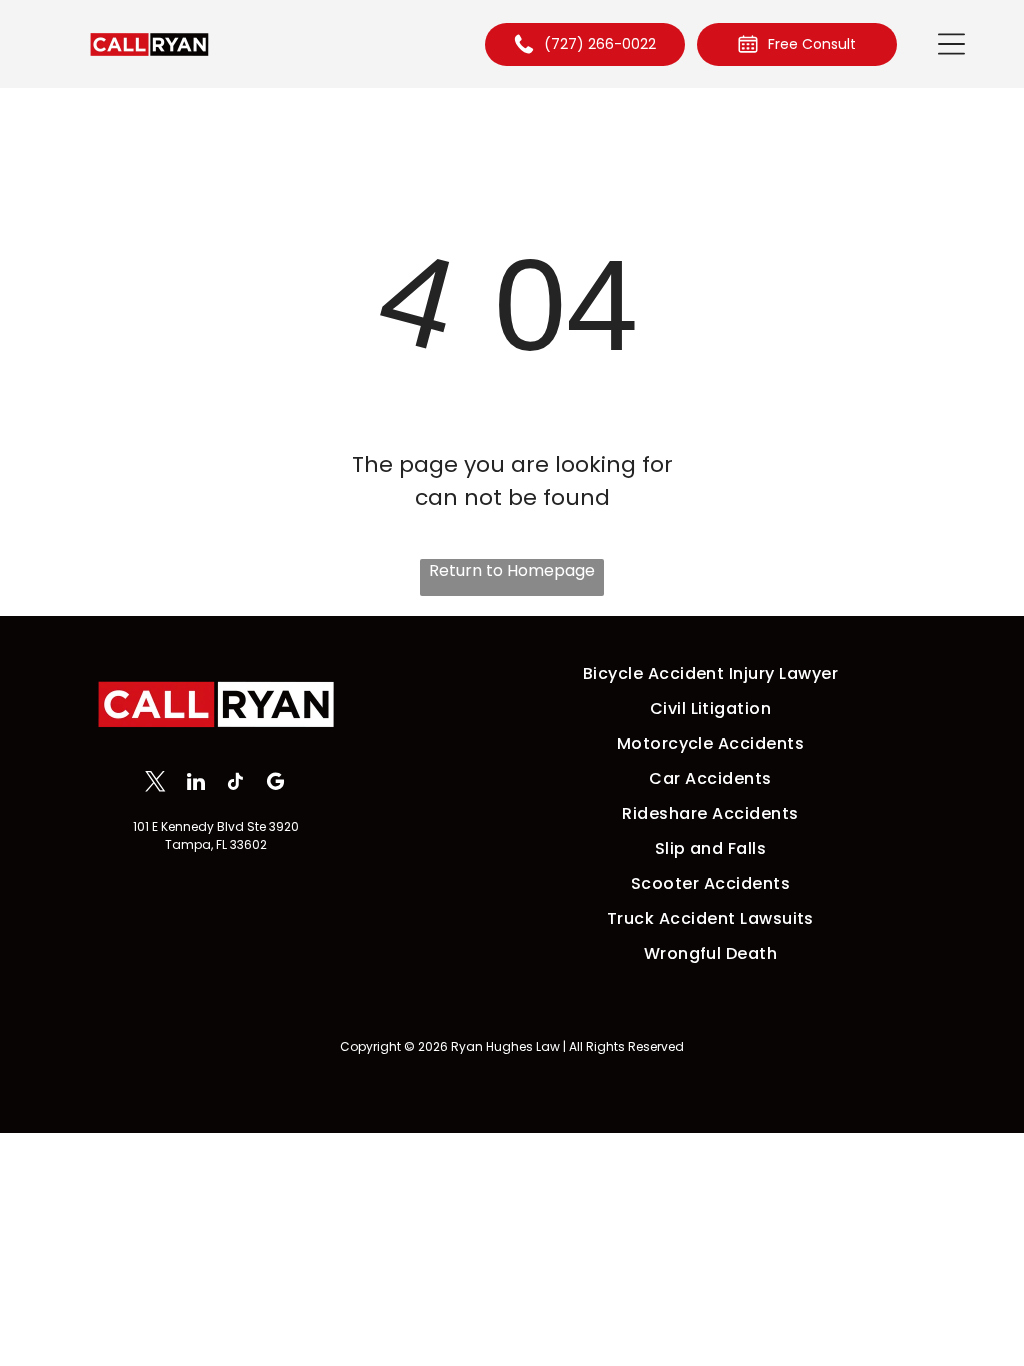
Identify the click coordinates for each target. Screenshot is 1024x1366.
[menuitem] (710, 673)
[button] (951, 44)
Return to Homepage (512, 570)
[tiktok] (235, 784)
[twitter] (155, 784)
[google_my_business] (275, 784)
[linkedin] (195, 784)
